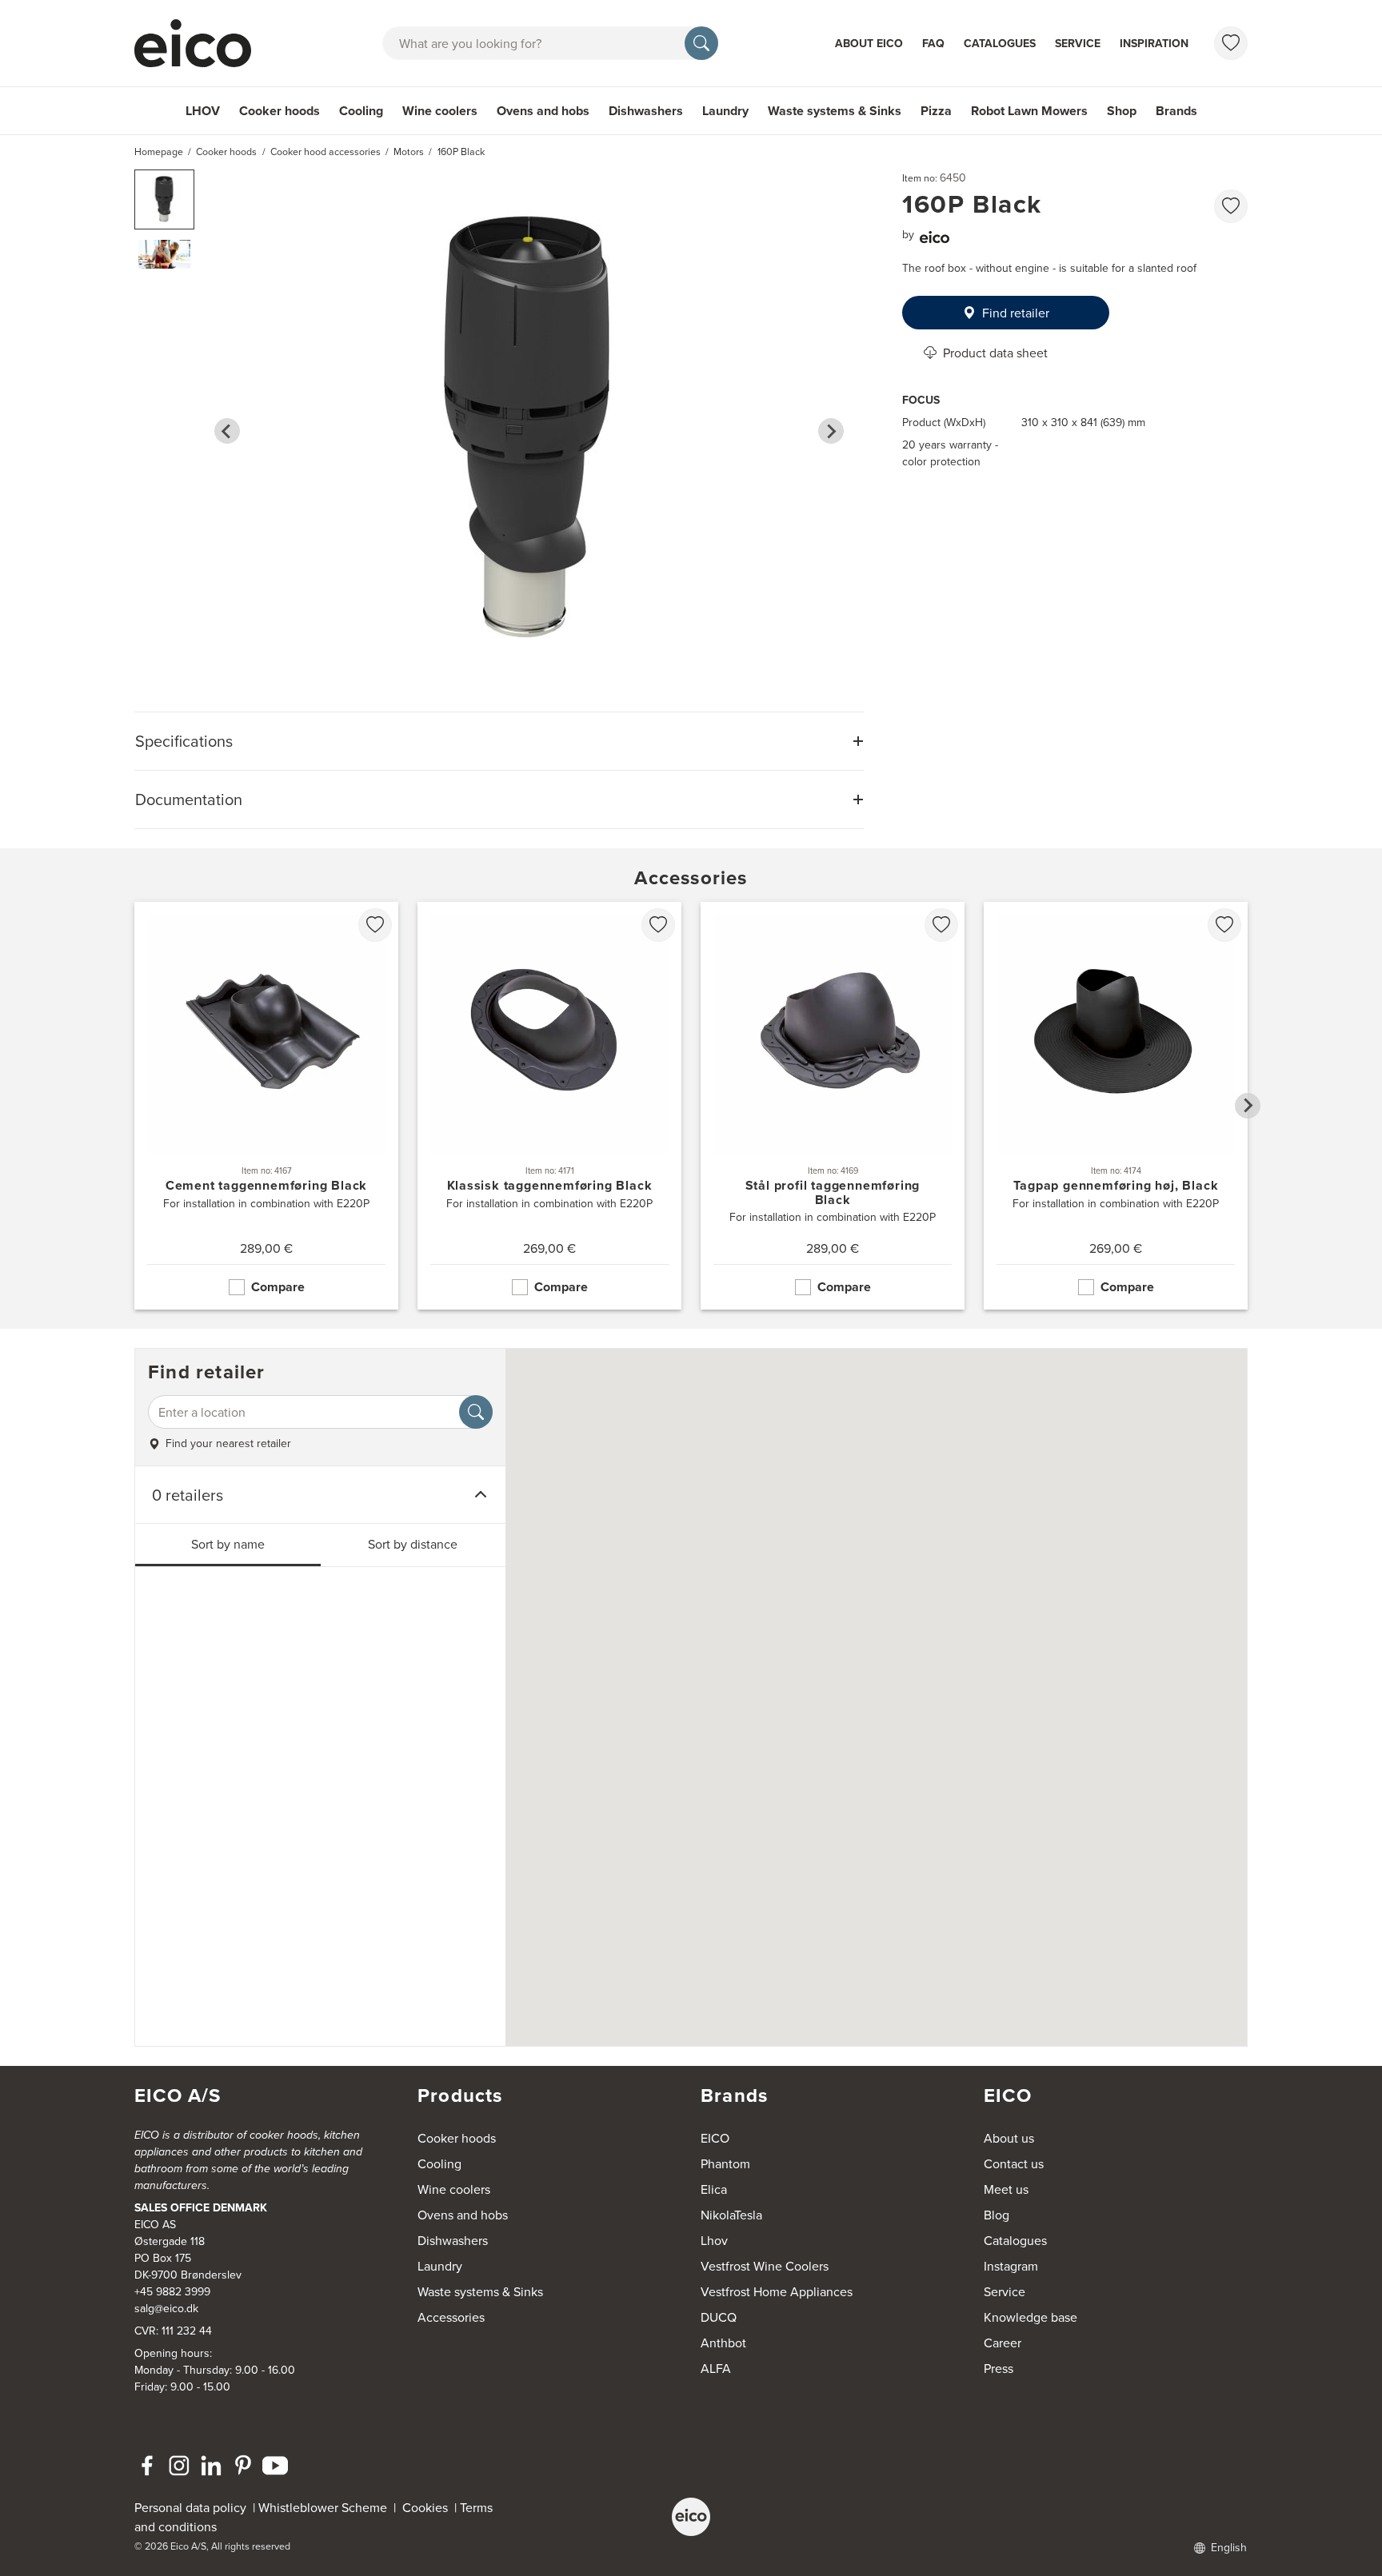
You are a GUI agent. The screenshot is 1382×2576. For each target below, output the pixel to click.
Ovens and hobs (543, 111)
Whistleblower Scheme (323, 2507)
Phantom (725, 2163)
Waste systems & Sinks (835, 111)
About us (1009, 2138)
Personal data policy (190, 2507)
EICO (715, 2138)
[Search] (701, 43)
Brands (1176, 111)
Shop (1122, 111)
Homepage (159, 152)
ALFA (716, 2368)
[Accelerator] (200, 43)
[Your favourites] (1231, 43)
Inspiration (1154, 43)
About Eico (869, 43)
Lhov (714, 2240)
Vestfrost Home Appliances (777, 2291)
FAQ (933, 43)
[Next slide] (831, 431)
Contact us (1014, 2163)
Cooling (361, 111)
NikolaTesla (731, 2215)
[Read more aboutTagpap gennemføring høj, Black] (1116, 1106)
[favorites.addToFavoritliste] (1231, 206)
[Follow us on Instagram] (179, 2466)
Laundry (725, 111)
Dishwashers (646, 111)
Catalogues (1000, 43)
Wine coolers (440, 111)
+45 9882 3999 (172, 2291)
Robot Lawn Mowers (1029, 111)
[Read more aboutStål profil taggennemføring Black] (833, 1106)
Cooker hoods (280, 111)
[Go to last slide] (227, 431)
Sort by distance (413, 1544)
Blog (997, 2215)
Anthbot (723, 2343)
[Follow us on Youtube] (275, 2466)
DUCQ (719, 2317)
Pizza (936, 111)
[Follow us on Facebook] (147, 2466)
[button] (164, 199)
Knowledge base (1031, 2317)
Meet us (1006, 2189)
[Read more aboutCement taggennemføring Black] (266, 1106)
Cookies (428, 2507)
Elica (714, 2189)
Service (1078, 43)
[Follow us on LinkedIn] (211, 2466)
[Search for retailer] (476, 1412)
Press (999, 2368)
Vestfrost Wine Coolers (765, 2266)
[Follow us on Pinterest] (243, 2466)
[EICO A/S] (691, 2517)
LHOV (203, 111)
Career (1003, 2343)
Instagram (1011, 2266)
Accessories (451, 2317)
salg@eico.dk (166, 2308)
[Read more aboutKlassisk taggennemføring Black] (549, 1106)
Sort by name (228, 1544)
